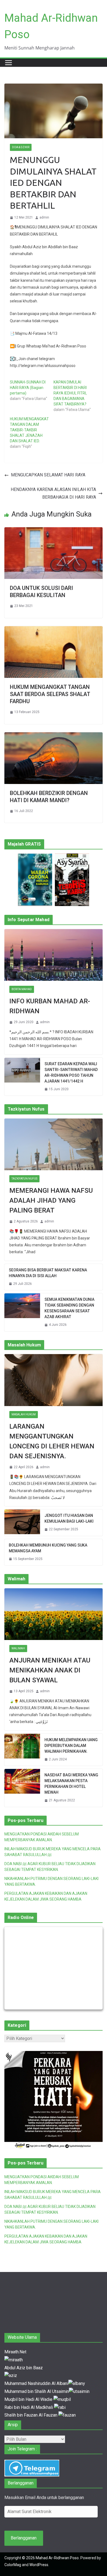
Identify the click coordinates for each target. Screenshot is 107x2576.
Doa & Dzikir (21, 147)
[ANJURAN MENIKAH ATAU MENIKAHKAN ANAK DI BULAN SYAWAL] (54, 1614)
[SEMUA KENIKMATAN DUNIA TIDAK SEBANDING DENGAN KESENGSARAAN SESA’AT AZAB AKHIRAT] (22, 1312)
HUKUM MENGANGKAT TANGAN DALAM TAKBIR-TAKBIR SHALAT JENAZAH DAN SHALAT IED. (29, 430)
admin (44, 217)
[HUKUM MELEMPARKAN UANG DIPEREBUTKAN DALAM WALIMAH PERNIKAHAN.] (22, 1750)
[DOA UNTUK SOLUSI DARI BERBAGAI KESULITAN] (54, 531)
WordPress (39, 2565)
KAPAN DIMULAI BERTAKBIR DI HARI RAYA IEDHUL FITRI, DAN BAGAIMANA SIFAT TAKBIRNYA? (70, 393)
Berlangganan (24, 2538)
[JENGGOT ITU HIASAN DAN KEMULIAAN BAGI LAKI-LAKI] (22, 1523)
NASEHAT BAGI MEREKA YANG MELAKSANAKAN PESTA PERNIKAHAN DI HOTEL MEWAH (71, 1784)
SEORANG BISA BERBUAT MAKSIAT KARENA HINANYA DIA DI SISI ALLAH (48, 1273)
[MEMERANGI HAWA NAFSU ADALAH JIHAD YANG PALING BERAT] (54, 1144)
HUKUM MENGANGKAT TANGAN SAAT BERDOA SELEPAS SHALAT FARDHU (50, 694)
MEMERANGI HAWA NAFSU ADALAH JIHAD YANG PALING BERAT (51, 1200)
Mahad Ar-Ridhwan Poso (57, 2558)
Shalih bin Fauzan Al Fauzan (31, 2415)
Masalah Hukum (24, 1414)
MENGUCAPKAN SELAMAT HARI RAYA (48, 475)
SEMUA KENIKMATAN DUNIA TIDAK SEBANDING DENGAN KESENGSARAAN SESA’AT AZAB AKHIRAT (69, 1308)
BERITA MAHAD (22, 989)
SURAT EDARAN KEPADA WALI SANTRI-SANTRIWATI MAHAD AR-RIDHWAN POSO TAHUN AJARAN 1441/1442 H (71, 1072)
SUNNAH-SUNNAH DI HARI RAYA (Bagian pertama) (28, 388)
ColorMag (13, 2565)
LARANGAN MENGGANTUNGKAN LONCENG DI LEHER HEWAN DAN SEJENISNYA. (52, 1441)
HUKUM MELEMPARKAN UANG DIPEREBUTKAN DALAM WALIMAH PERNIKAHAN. (71, 1746)
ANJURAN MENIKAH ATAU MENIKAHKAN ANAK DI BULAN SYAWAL (50, 1670)
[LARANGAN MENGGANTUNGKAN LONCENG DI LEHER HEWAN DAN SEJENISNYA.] (54, 1380)
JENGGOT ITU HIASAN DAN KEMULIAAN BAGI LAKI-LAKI (69, 1518)
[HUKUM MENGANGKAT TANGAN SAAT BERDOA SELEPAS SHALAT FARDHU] (54, 630)
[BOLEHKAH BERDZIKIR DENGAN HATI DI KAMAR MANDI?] (54, 736)
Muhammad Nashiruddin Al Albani (36, 2383)
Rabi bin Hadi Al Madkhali (29, 2407)
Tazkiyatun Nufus (24, 1179)
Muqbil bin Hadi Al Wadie (29, 2399)
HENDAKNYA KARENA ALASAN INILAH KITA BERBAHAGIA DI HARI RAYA (53, 493)
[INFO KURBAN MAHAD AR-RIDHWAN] (54, 955)
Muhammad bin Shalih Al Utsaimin (37, 2391)
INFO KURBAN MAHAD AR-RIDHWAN (50, 1006)
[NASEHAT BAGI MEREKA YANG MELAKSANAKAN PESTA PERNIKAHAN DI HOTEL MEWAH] (22, 1788)
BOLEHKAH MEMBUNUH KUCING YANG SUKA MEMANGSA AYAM (48, 1548)
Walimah (18, 1648)
